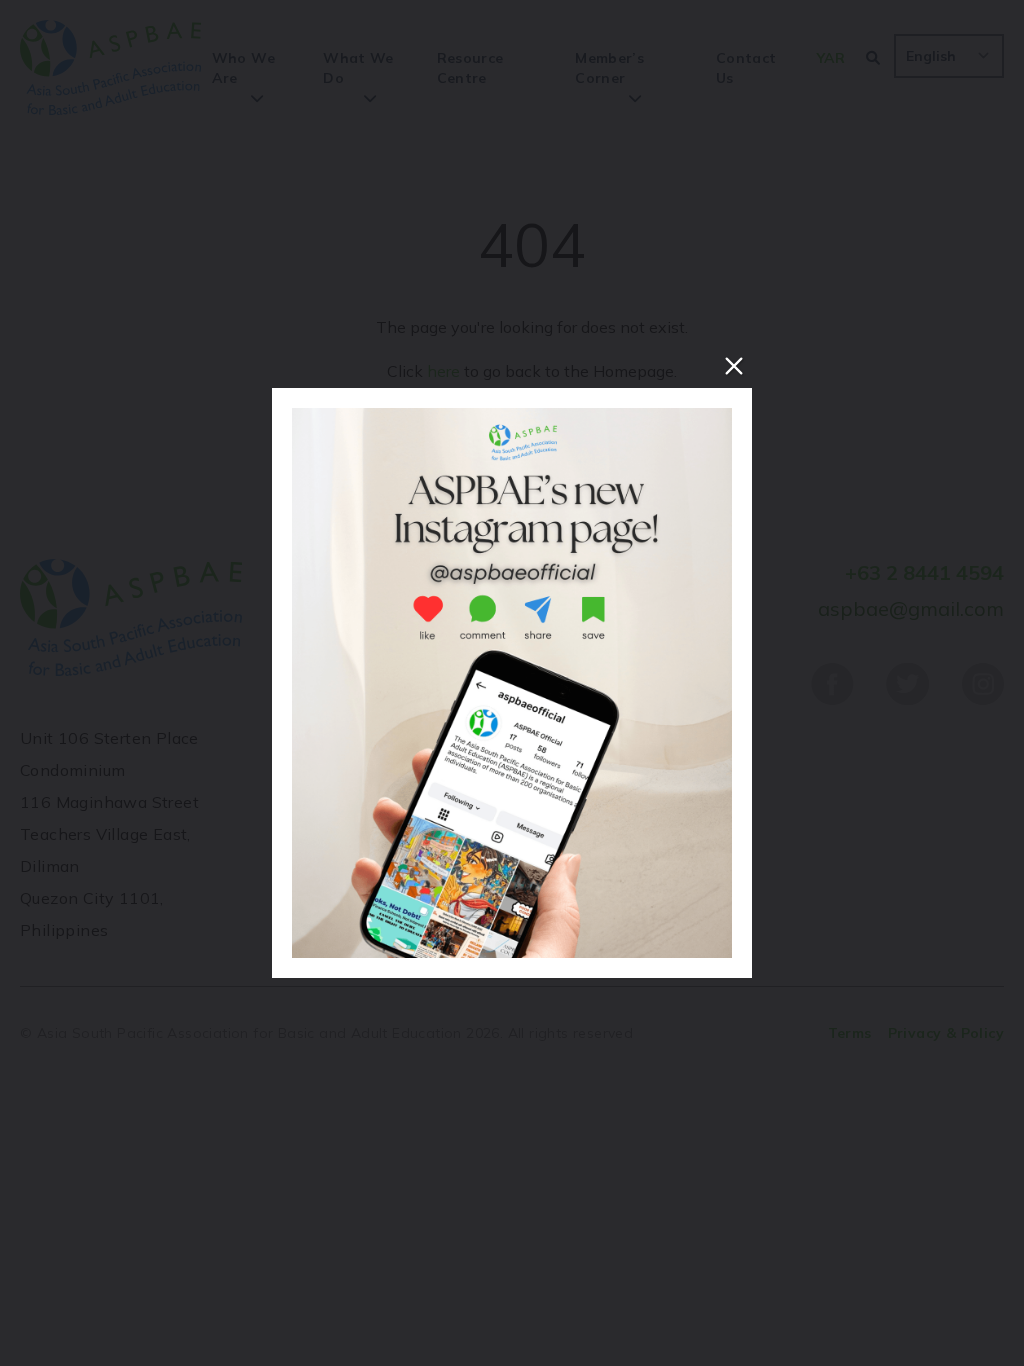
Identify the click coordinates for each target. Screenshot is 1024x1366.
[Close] (734, 366)
